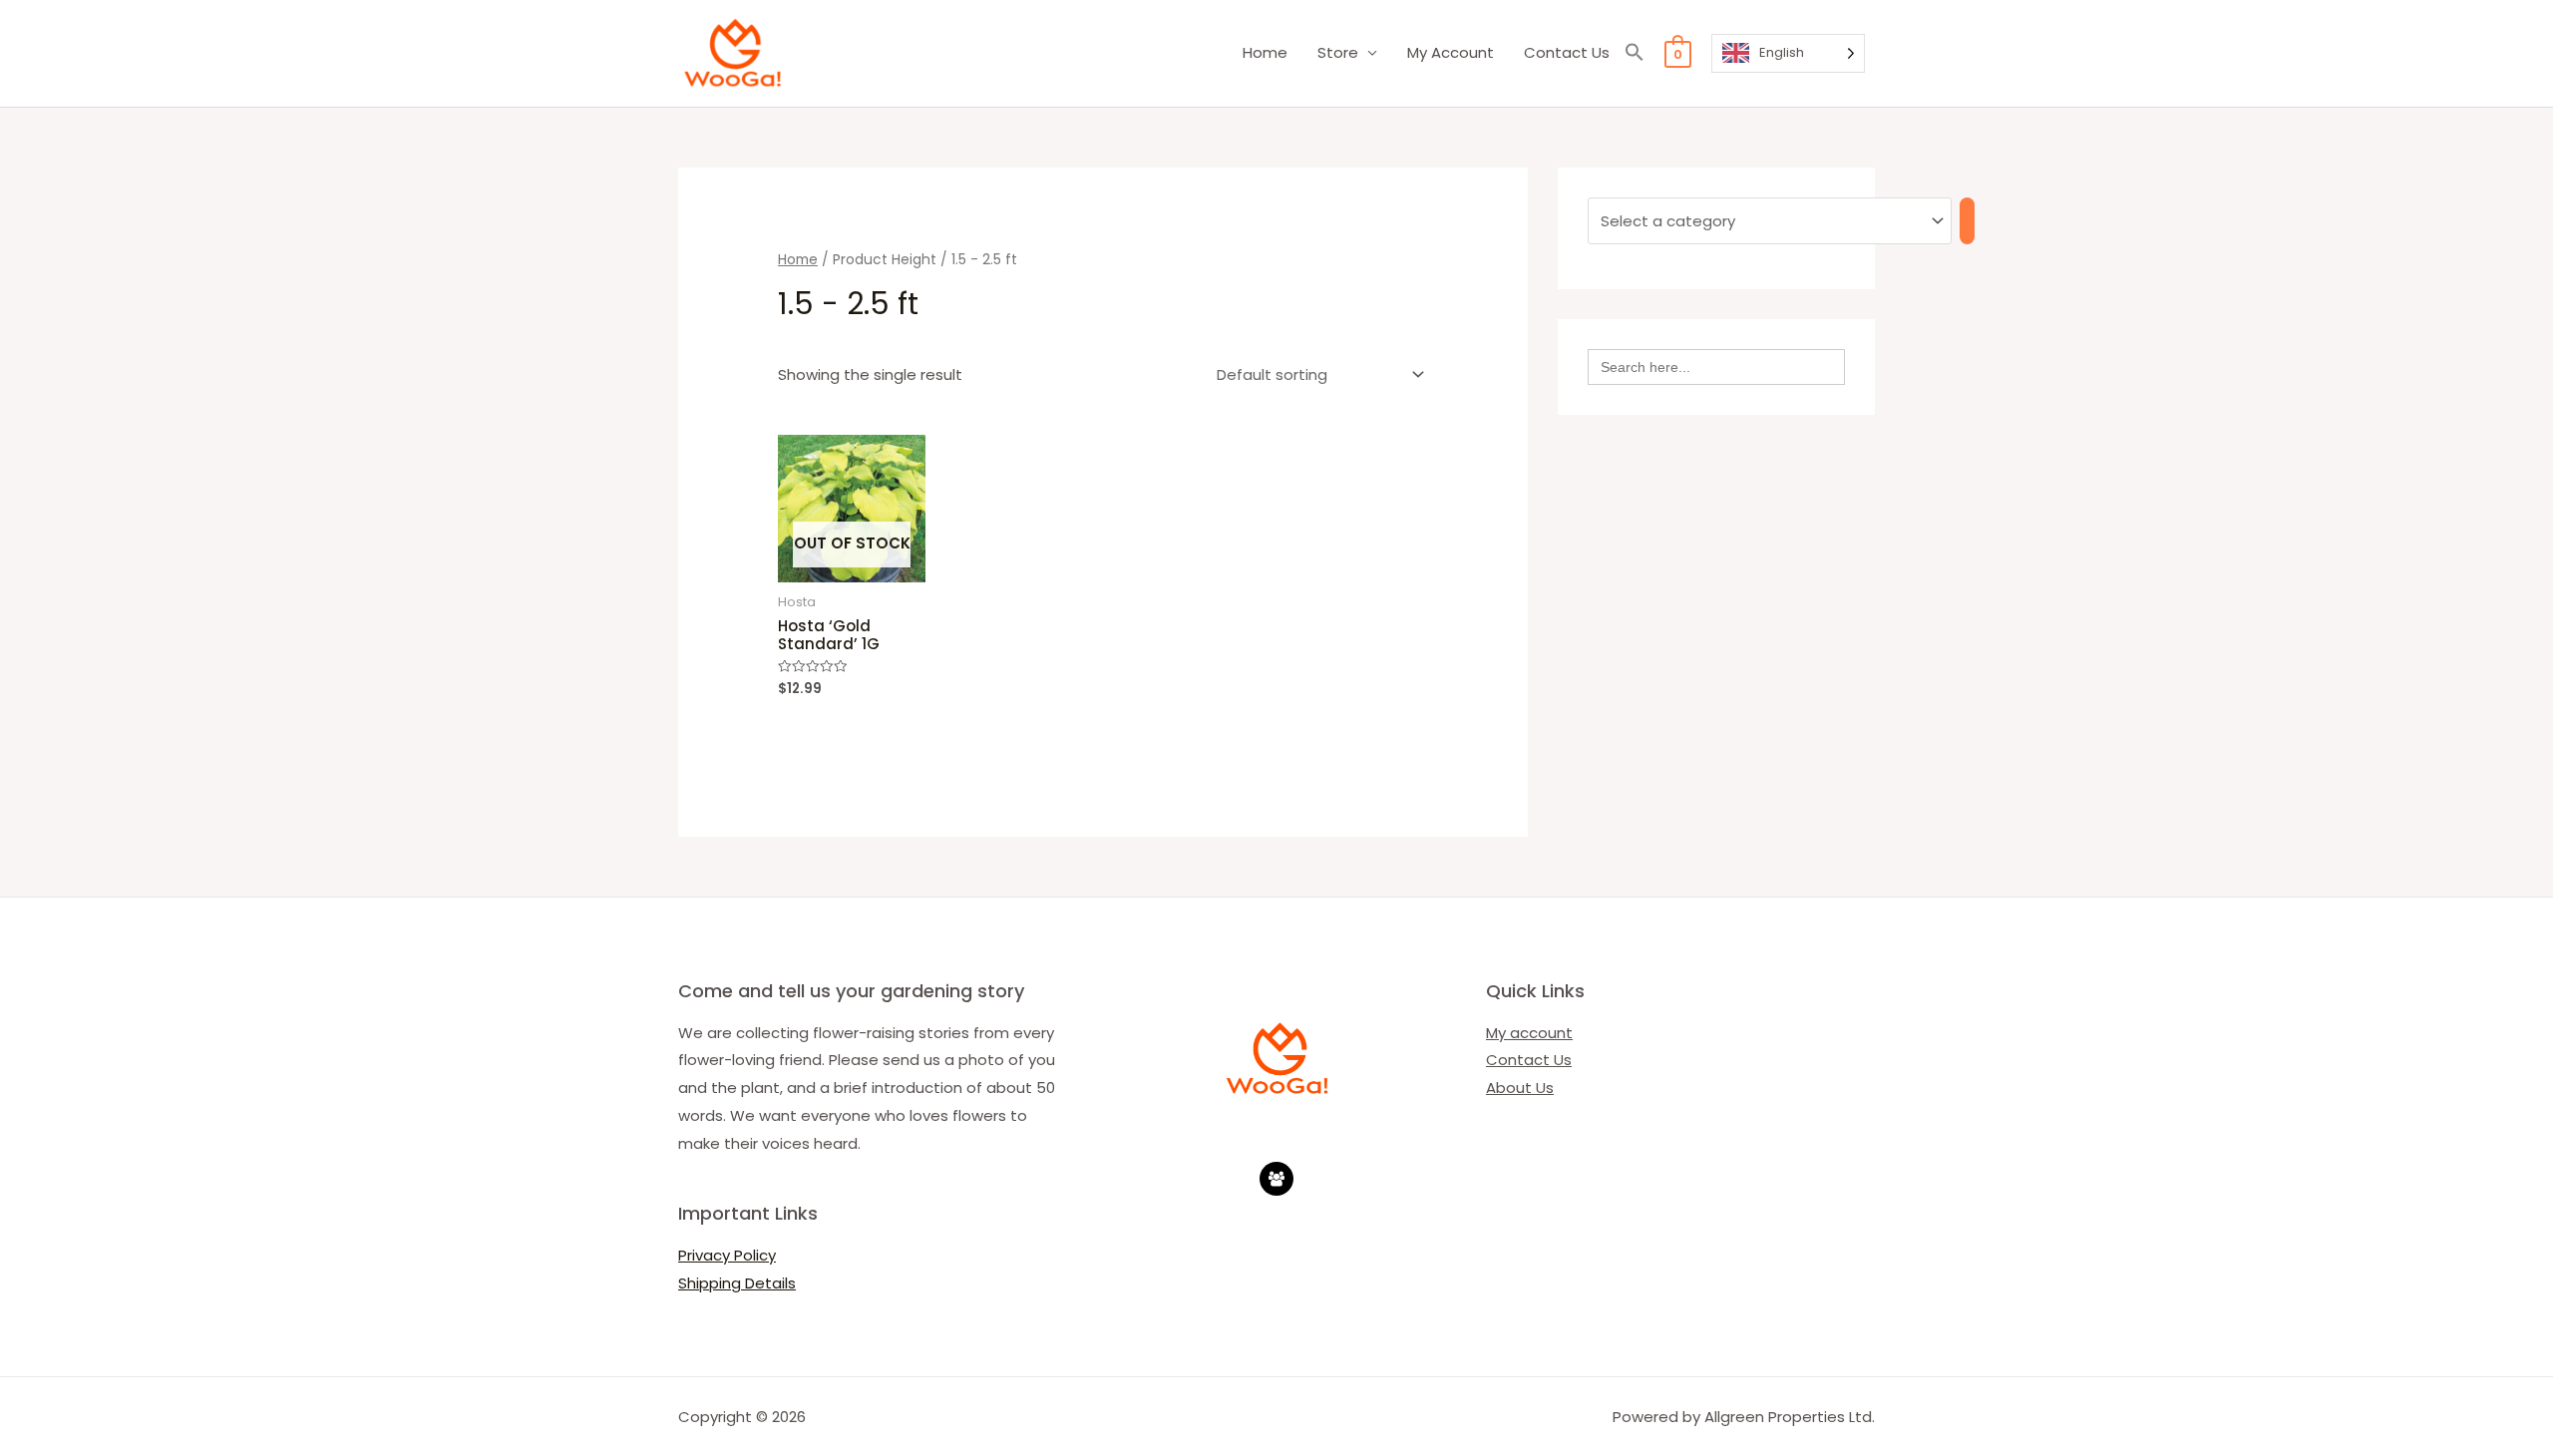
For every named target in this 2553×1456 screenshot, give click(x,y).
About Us (1520, 1088)
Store (1338, 52)
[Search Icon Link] (1635, 53)
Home (1265, 52)
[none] (1788, 53)
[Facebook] (1276, 1179)
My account (1529, 1033)
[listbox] (1788, 53)
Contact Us (1567, 52)
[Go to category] (1967, 221)
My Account (1451, 52)
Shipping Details (737, 1283)
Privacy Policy (727, 1255)
